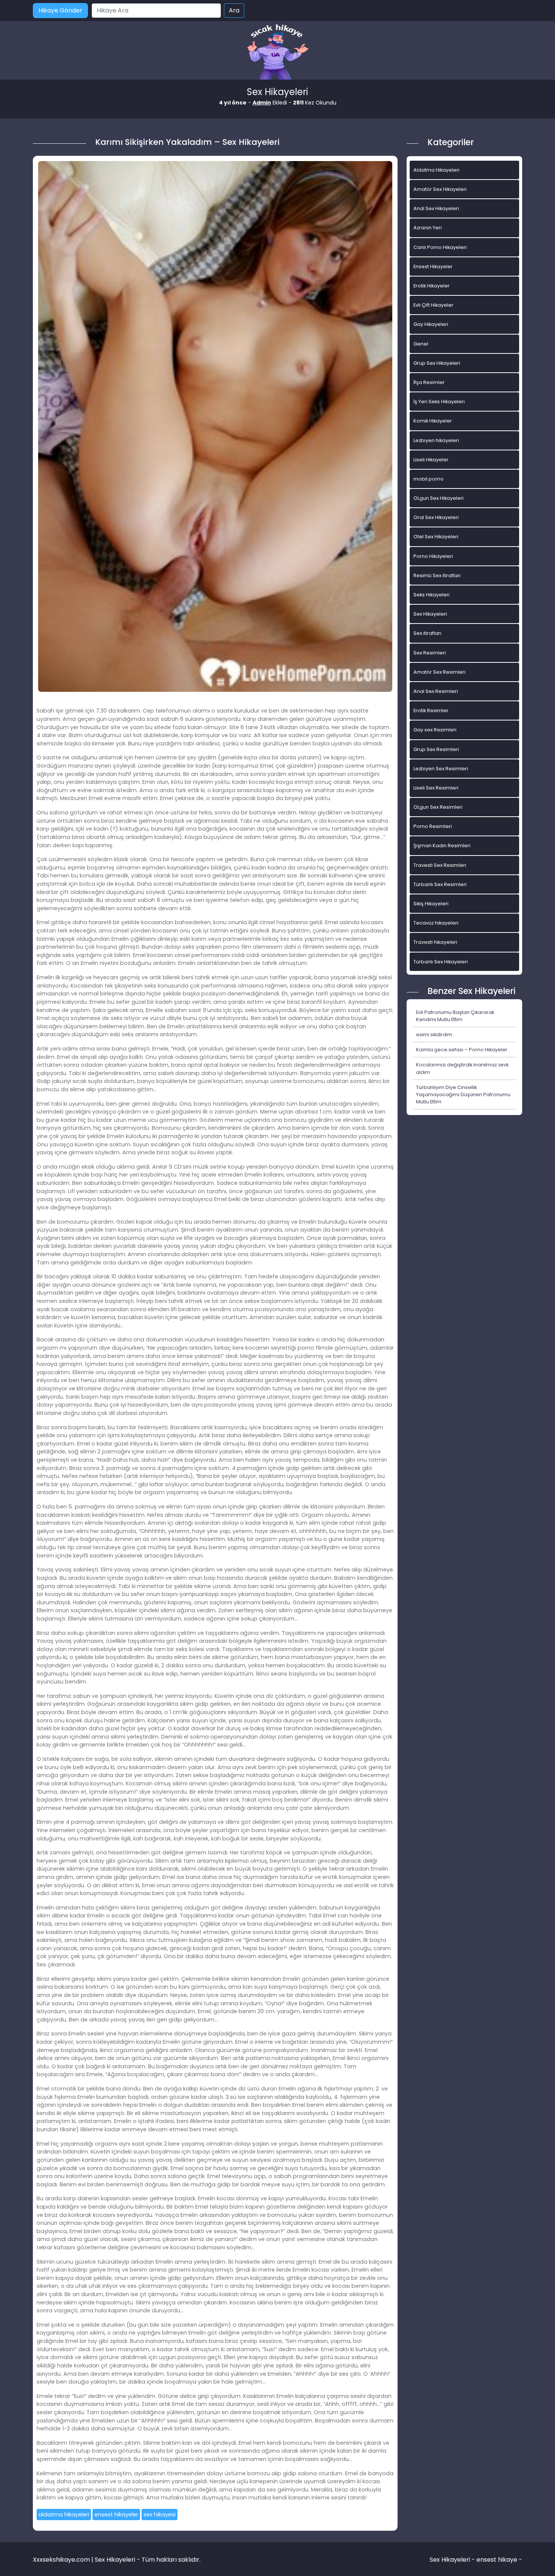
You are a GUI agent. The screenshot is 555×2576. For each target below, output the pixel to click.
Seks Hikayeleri (432, 595)
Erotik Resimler (431, 710)
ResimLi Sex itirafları (437, 575)
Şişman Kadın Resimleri (442, 846)
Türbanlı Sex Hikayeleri (441, 962)
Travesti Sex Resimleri (440, 865)
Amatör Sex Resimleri (439, 672)
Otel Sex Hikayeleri (436, 537)
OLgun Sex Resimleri (438, 807)
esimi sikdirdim (434, 1035)
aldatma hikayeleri (64, 2515)
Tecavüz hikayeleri (436, 923)
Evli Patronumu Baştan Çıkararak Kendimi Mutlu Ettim (455, 1016)
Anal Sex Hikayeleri (436, 208)
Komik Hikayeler (433, 421)
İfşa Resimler (429, 382)
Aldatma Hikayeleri (436, 170)
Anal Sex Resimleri (436, 691)
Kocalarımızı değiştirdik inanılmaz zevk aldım (462, 1068)
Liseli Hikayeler (431, 460)
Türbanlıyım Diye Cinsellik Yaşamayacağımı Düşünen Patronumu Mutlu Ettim (463, 1094)
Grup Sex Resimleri (436, 749)
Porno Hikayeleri (433, 556)
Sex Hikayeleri (430, 614)
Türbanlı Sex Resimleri (440, 884)
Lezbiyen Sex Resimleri (441, 769)
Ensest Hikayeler (433, 267)
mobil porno (429, 479)
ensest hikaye (497, 2560)
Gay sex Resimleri (435, 730)
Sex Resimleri (430, 653)
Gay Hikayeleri (431, 324)
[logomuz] (277, 53)
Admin (262, 103)
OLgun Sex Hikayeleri (439, 498)
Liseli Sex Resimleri (436, 788)
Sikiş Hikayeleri (431, 904)
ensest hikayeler (116, 2515)
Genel (421, 344)
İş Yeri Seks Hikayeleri (439, 402)
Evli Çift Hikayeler (433, 305)
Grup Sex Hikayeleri (437, 363)
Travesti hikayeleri (435, 942)
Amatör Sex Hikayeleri (440, 189)
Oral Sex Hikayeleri (436, 517)
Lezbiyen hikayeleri (436, 440)
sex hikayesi (160, 2515)
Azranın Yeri (428, 228)
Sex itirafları (427, 633)
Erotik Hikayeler (432, 286)
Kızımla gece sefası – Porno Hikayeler (462, 1050)
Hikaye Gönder (60, 10)
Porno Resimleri (433, 826)
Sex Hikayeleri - (453, 2560)
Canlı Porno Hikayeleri (440, 247)
